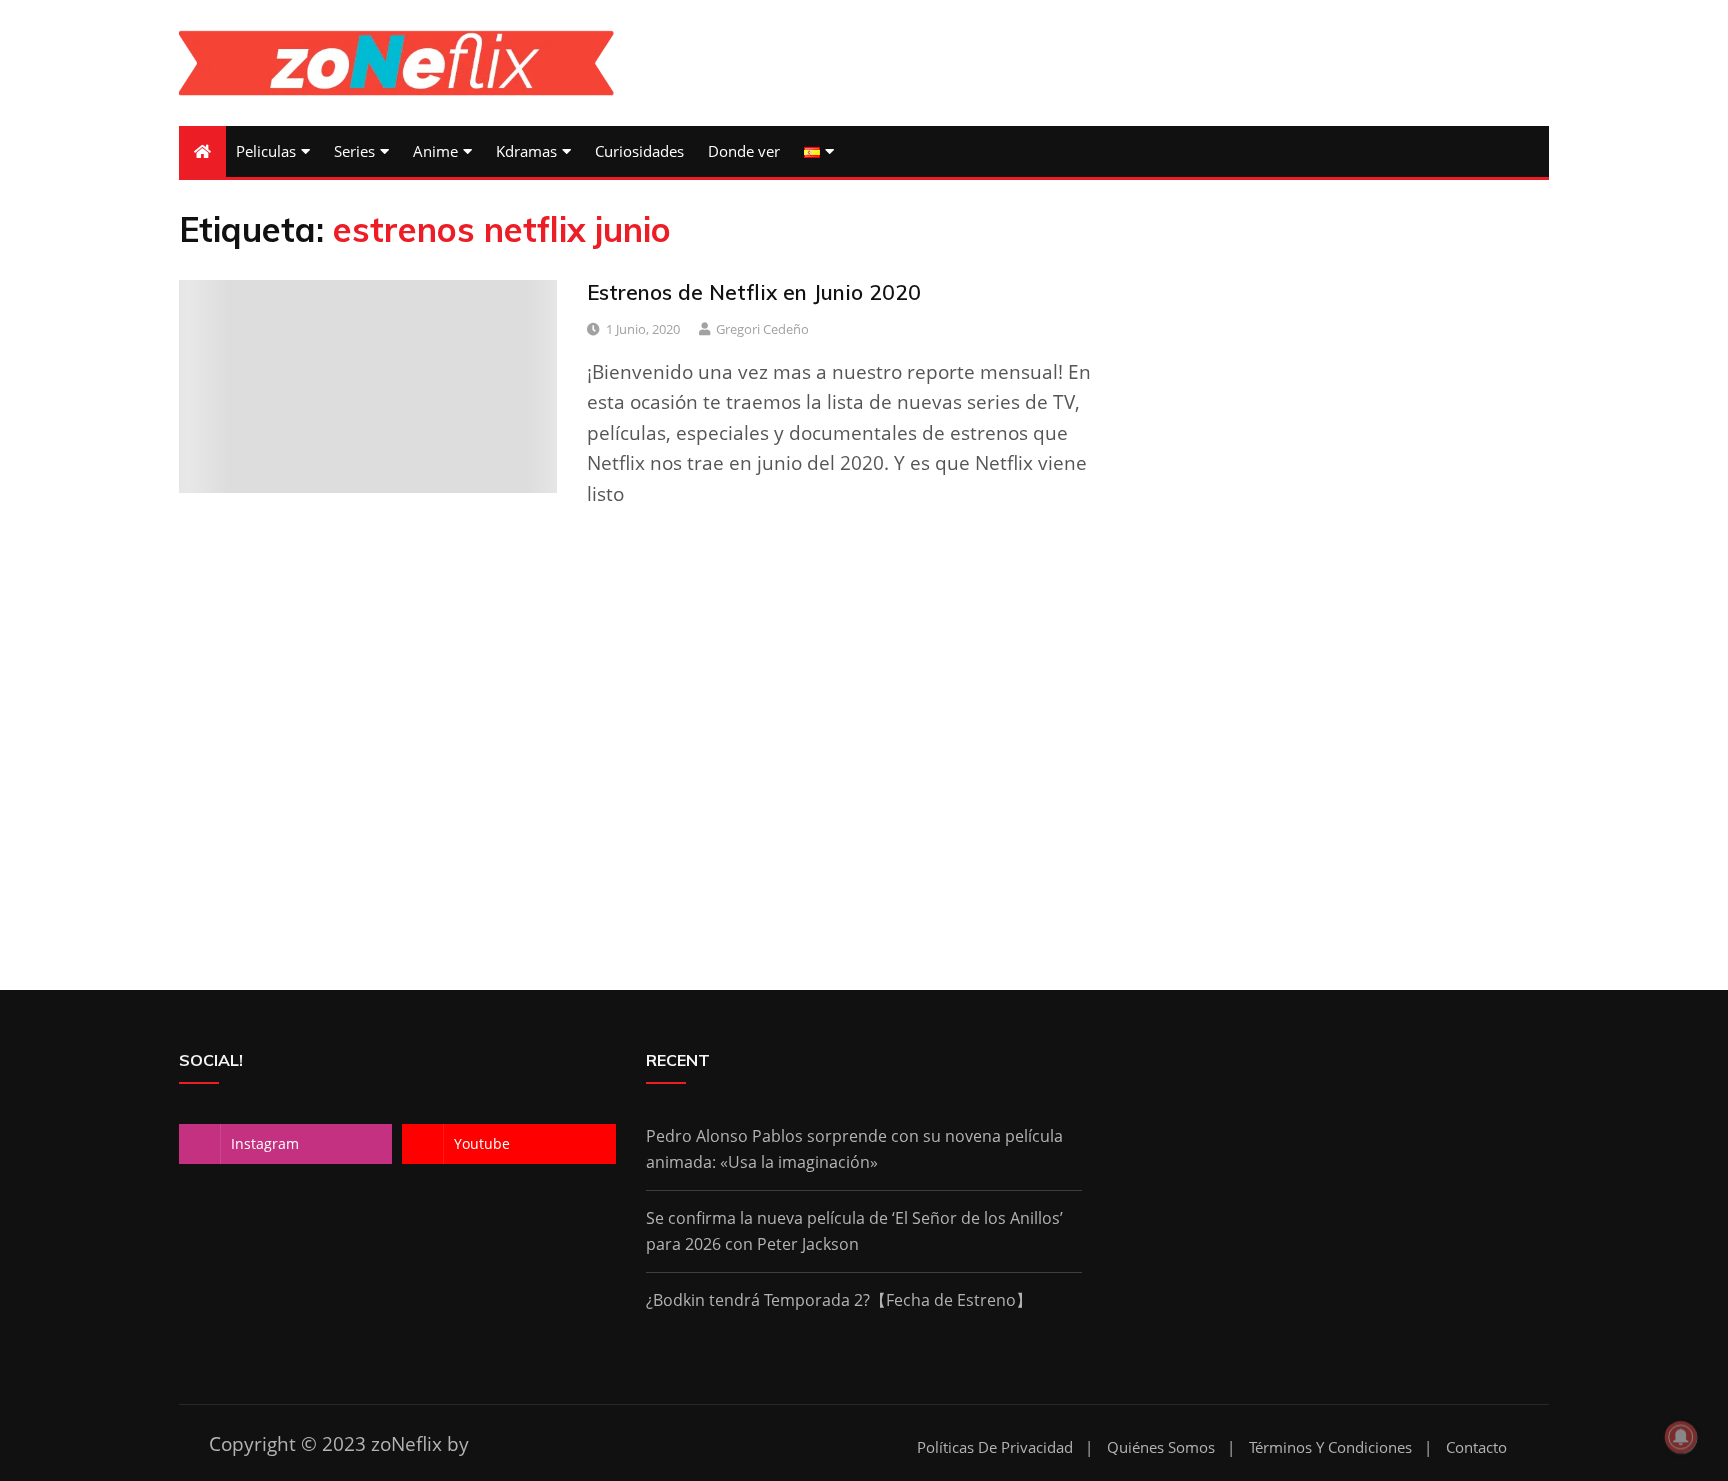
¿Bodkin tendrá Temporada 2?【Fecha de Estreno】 (839, 1300)
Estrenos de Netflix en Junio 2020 (754, 292)
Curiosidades (639, 151)
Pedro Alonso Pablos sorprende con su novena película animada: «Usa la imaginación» (854, 1149)
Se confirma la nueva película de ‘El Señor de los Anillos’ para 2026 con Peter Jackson (854, 1231)
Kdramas (526, 151)
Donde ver (744, 151)
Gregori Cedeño (762, 329)
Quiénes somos (1161, 1447)
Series (354, 151)
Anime (435, 151)
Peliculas (266, 151)
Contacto (1476, 1447)
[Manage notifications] (1681, 1437)
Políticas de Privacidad (995, 1447)
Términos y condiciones (1330, 1447)
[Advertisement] (864, 790)
